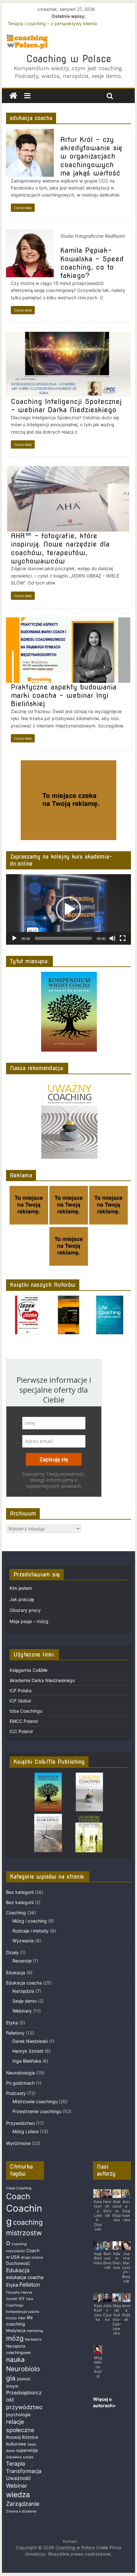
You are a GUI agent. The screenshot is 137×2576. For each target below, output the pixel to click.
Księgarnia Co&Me (29, 1670)
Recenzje (22, 1961)
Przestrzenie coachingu (37, 2111)
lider (22, 2318)
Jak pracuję (22, 1599)
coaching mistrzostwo (24, 2232)
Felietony (15, 2033)
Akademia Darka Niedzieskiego (42, 1680)
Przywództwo (20, 2123)
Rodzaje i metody (31, 1931)
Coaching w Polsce (69, 59)
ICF (22, 2299)
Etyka (12, 2023)
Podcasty (16, 2093)
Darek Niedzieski (30, 2041)
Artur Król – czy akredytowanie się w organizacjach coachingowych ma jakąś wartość (91, 156)
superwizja (27, 2450)
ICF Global (20, 1701)
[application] (68, 909)
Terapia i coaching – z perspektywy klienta (52, 23)
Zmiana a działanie (21, 2511)
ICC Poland (21, 1731)
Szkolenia (14, 2457)
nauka (15, 2360)
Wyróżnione (18, 2143)
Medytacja (16, 2330)
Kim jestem (21, 1588)
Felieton (30, 2285)
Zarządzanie (23, 2504)
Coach (18, 2196)
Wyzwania (23, 1941)
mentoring (35, 2331)
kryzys (11, 2318)
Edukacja (16, 1973)
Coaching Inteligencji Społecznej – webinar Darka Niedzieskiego (66, 406)
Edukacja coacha (24, 1983)
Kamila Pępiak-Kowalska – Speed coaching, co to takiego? (92, 263)
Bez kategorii (20, 1892)
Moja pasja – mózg (29, 1621)
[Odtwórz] (14, 938)
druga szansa (32, 2257)
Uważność (18, 2478)
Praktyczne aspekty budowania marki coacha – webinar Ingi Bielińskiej (64, 695)
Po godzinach (20, 2083)
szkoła (28, 2457)
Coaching (16, 1913)
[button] (68, 909)
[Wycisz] (112, 938)
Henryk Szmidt (28, 2051)
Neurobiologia (21, 2073)
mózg (15, 2338)
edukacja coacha (25, 2277)
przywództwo (24, 2407)
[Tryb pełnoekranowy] (123, 938)
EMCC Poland (24, 1721)
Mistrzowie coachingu (35, 2101)
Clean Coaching (19, 2188)
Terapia (16, 2464)
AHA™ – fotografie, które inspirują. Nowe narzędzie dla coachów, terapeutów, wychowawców (60, 548)
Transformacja (24, 2471)
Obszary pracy (25, 1610)
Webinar (17, 2486)
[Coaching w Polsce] (13, 96)
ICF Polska (21, 1690)
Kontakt (70, 2541)
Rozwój (13, 2437)
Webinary (22, 2011)
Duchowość (18, 2263)
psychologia (18, 2415)
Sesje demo (25, 2001)
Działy (12, 1952)
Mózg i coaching (30, 1921)
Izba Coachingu (26, 1711)
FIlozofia (13, 2293)
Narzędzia (23, 1991)
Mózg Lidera (25, 2131)
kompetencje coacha (23, 2312)
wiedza (18, 2494)
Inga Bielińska (27, 2061)
